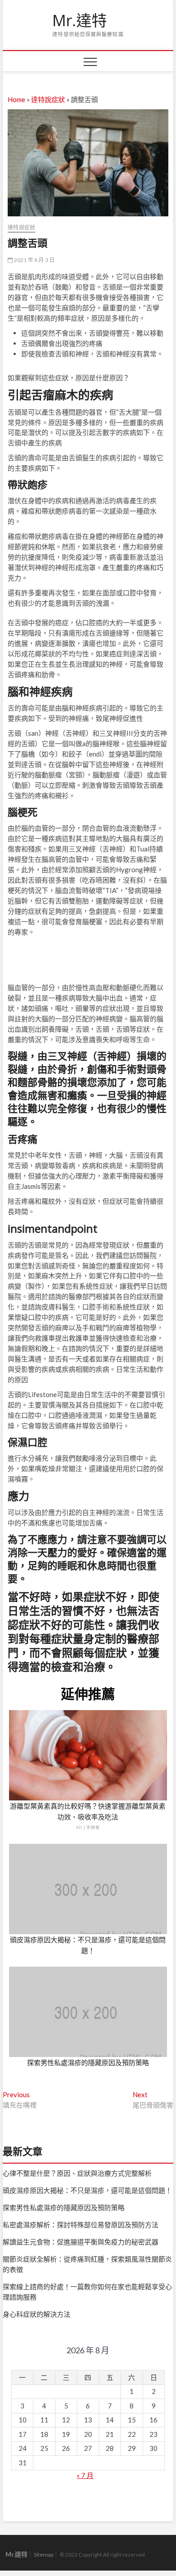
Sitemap (44, 2555)
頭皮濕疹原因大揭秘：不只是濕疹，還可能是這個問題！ (87, 2190)
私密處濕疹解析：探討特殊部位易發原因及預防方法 (81, 2225)
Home (16, 99)
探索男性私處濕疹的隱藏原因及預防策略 (88, 2062)
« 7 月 (85, 2475)
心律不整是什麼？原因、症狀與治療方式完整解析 (77, 2173)
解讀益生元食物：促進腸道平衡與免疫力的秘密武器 (81, 2242)
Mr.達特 (80, 21)
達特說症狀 (48, 99)
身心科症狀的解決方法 (37, 2314)
